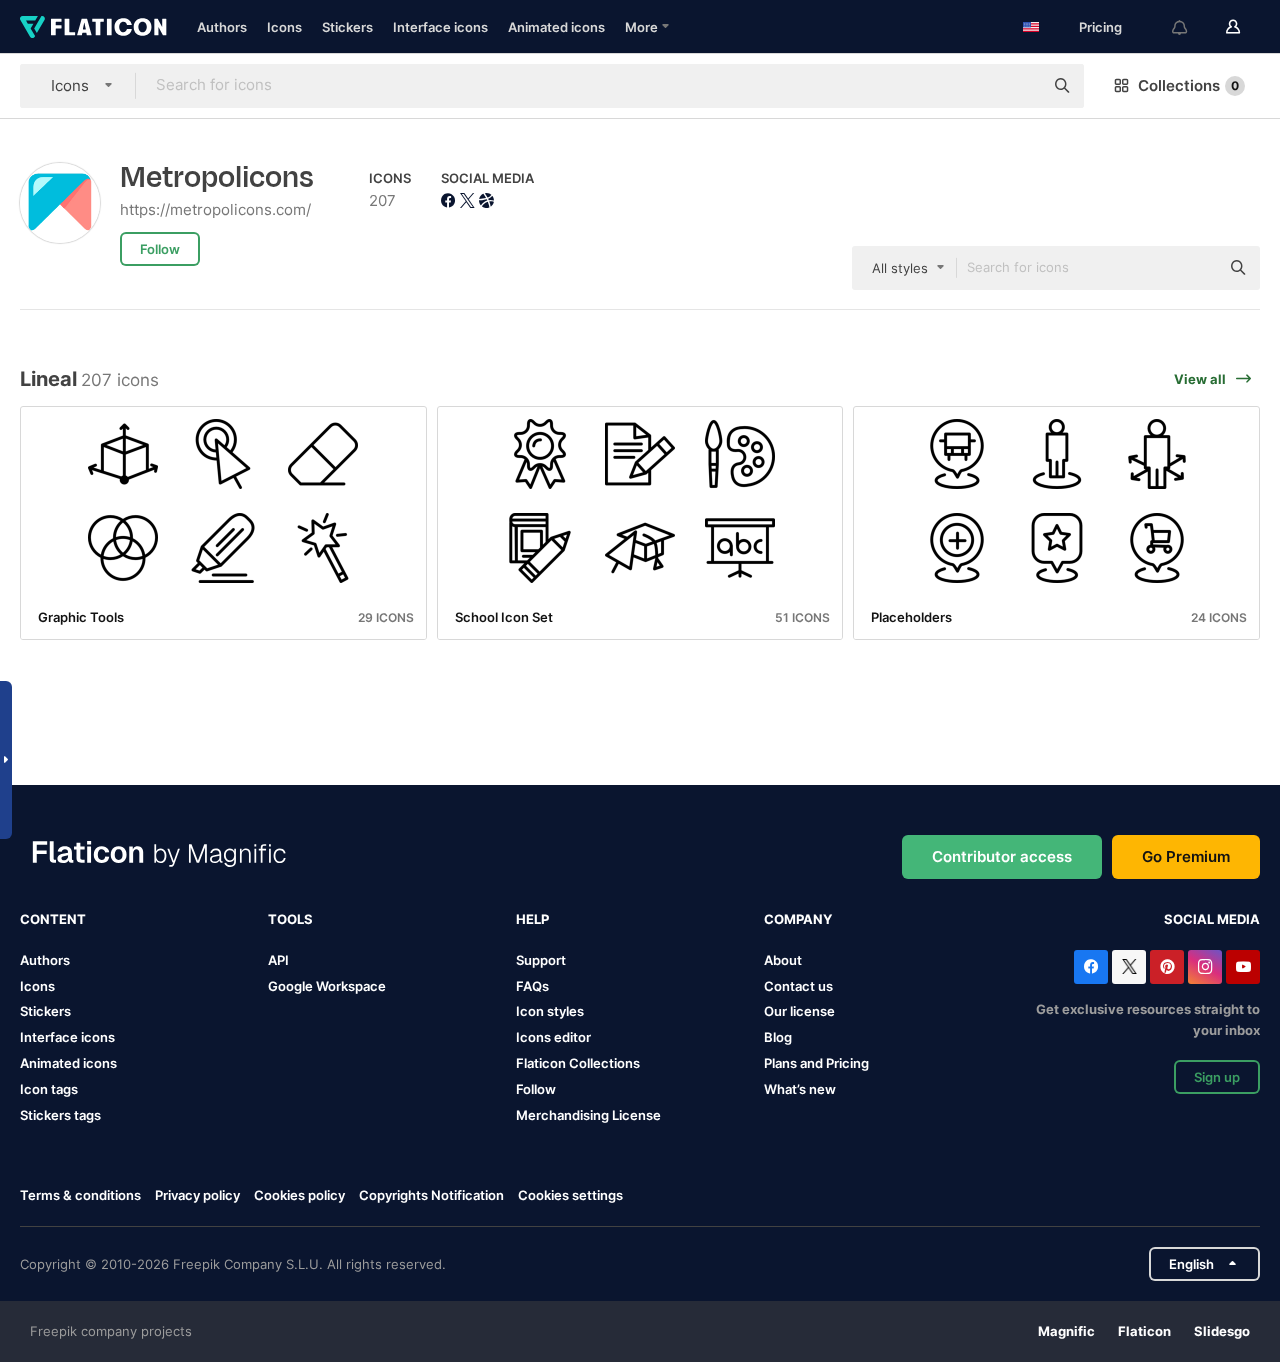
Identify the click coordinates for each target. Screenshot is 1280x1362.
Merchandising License (588, 1115)
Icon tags (49, 1089)
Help (532, 919)
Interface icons (440, 27)
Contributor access (1002, 856)
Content (53, 919)
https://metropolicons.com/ (215, 209)
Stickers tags (60, 1115)
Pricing (1100, 27)
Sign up (1217, 1077)
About (783, 960)
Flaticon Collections (578, 1063)
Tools (290, 919)
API (278, 960)
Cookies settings (570, 1195)
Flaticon (1144, 1331)
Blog (778, 1037)
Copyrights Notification (431, 1195)
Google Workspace (327, 986)
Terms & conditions (80, 1195)
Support (541, 960)
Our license (799, 1011)
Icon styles (550, 1011)
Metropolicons (217, 178)
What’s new (800, 1089)
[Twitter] (1129, 967)
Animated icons (556, 27)
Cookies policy (299, 1195)
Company (798, 919)
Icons (284, 27)
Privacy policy (197, 1195)
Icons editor (553, 1037)
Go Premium (1186, 856)
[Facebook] (1091, 967)
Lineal (48, 379)
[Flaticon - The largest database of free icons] (93, 27)
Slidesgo (1222, 1331)
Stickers (347, 27)
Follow (536, 1089)
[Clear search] (1018, 86)
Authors (222, 27)
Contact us (798, 986)
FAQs (532, 986)
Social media (1212, 919)
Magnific (1066, 1331)
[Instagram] (1205, 967)
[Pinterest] (1167, 967)
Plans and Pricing (816, 1063)
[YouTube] (1243, 967)
